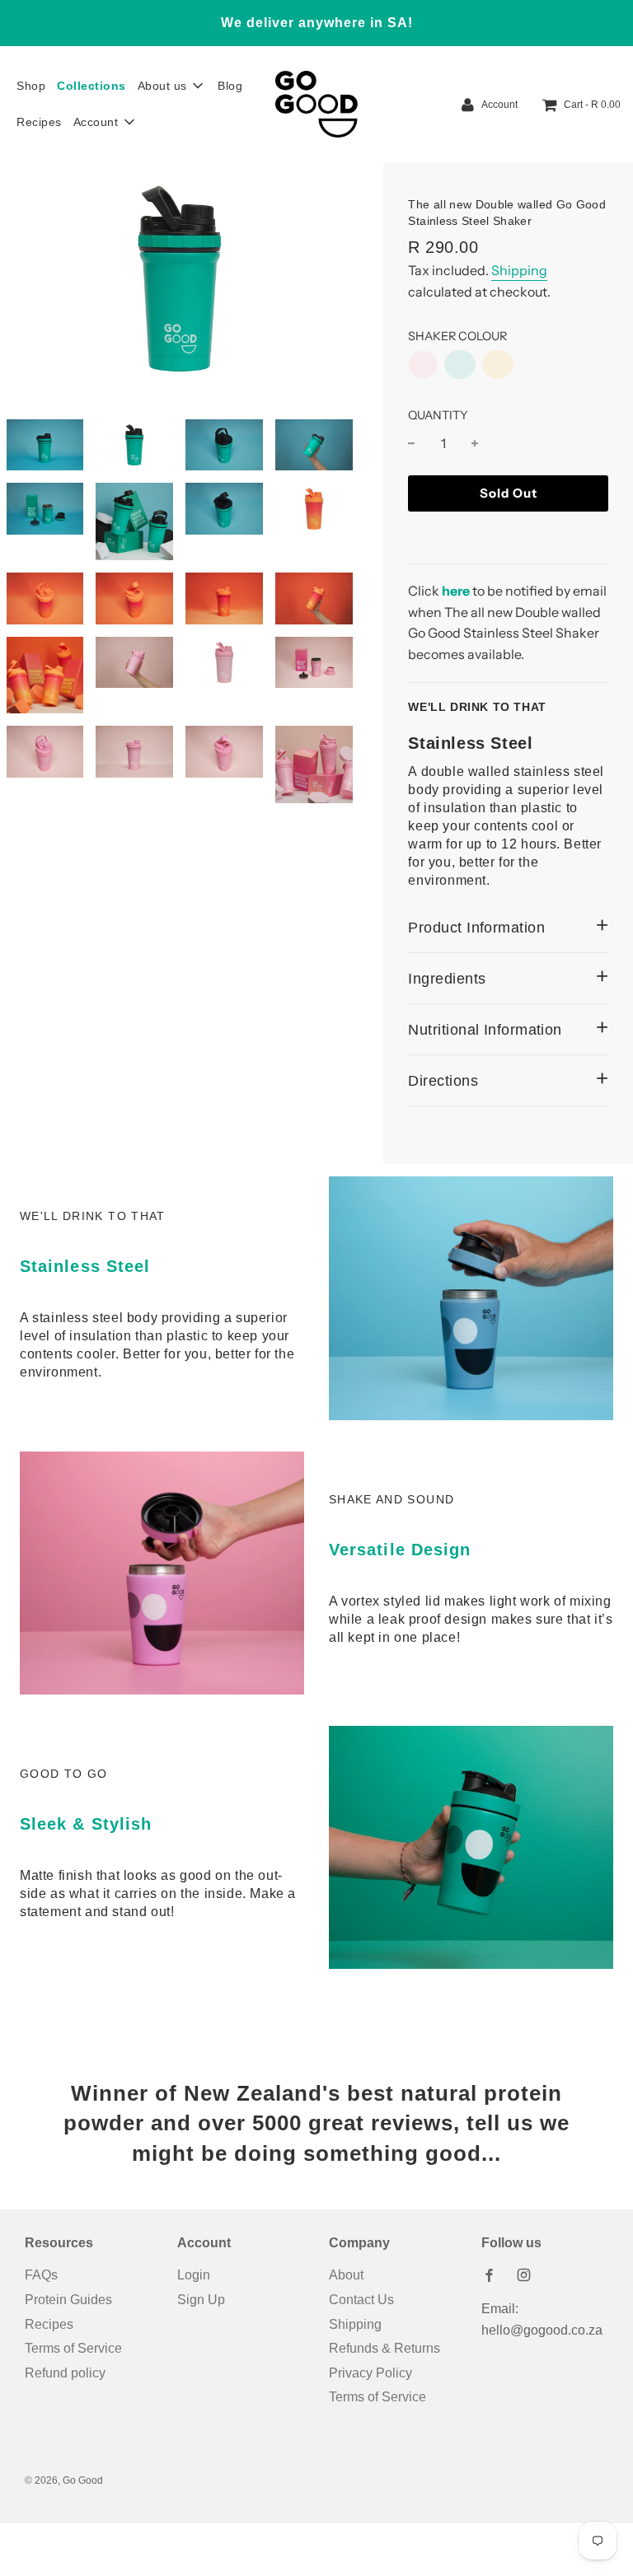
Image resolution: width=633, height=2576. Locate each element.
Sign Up (201, 2300)
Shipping (519, 270)
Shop (31, 86)
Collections (91, 86)
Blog (230, 86)
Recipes (39, 122)
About (346, 2275)
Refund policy (65, 2373)
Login (194, 2275)
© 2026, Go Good (64, 2480)
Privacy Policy (370, 2373)
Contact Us (361, 2300)
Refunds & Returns (384, 2348)
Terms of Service (73, 2348)
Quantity (438, 415)
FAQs (41, 2275)
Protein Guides (68, 2300)
